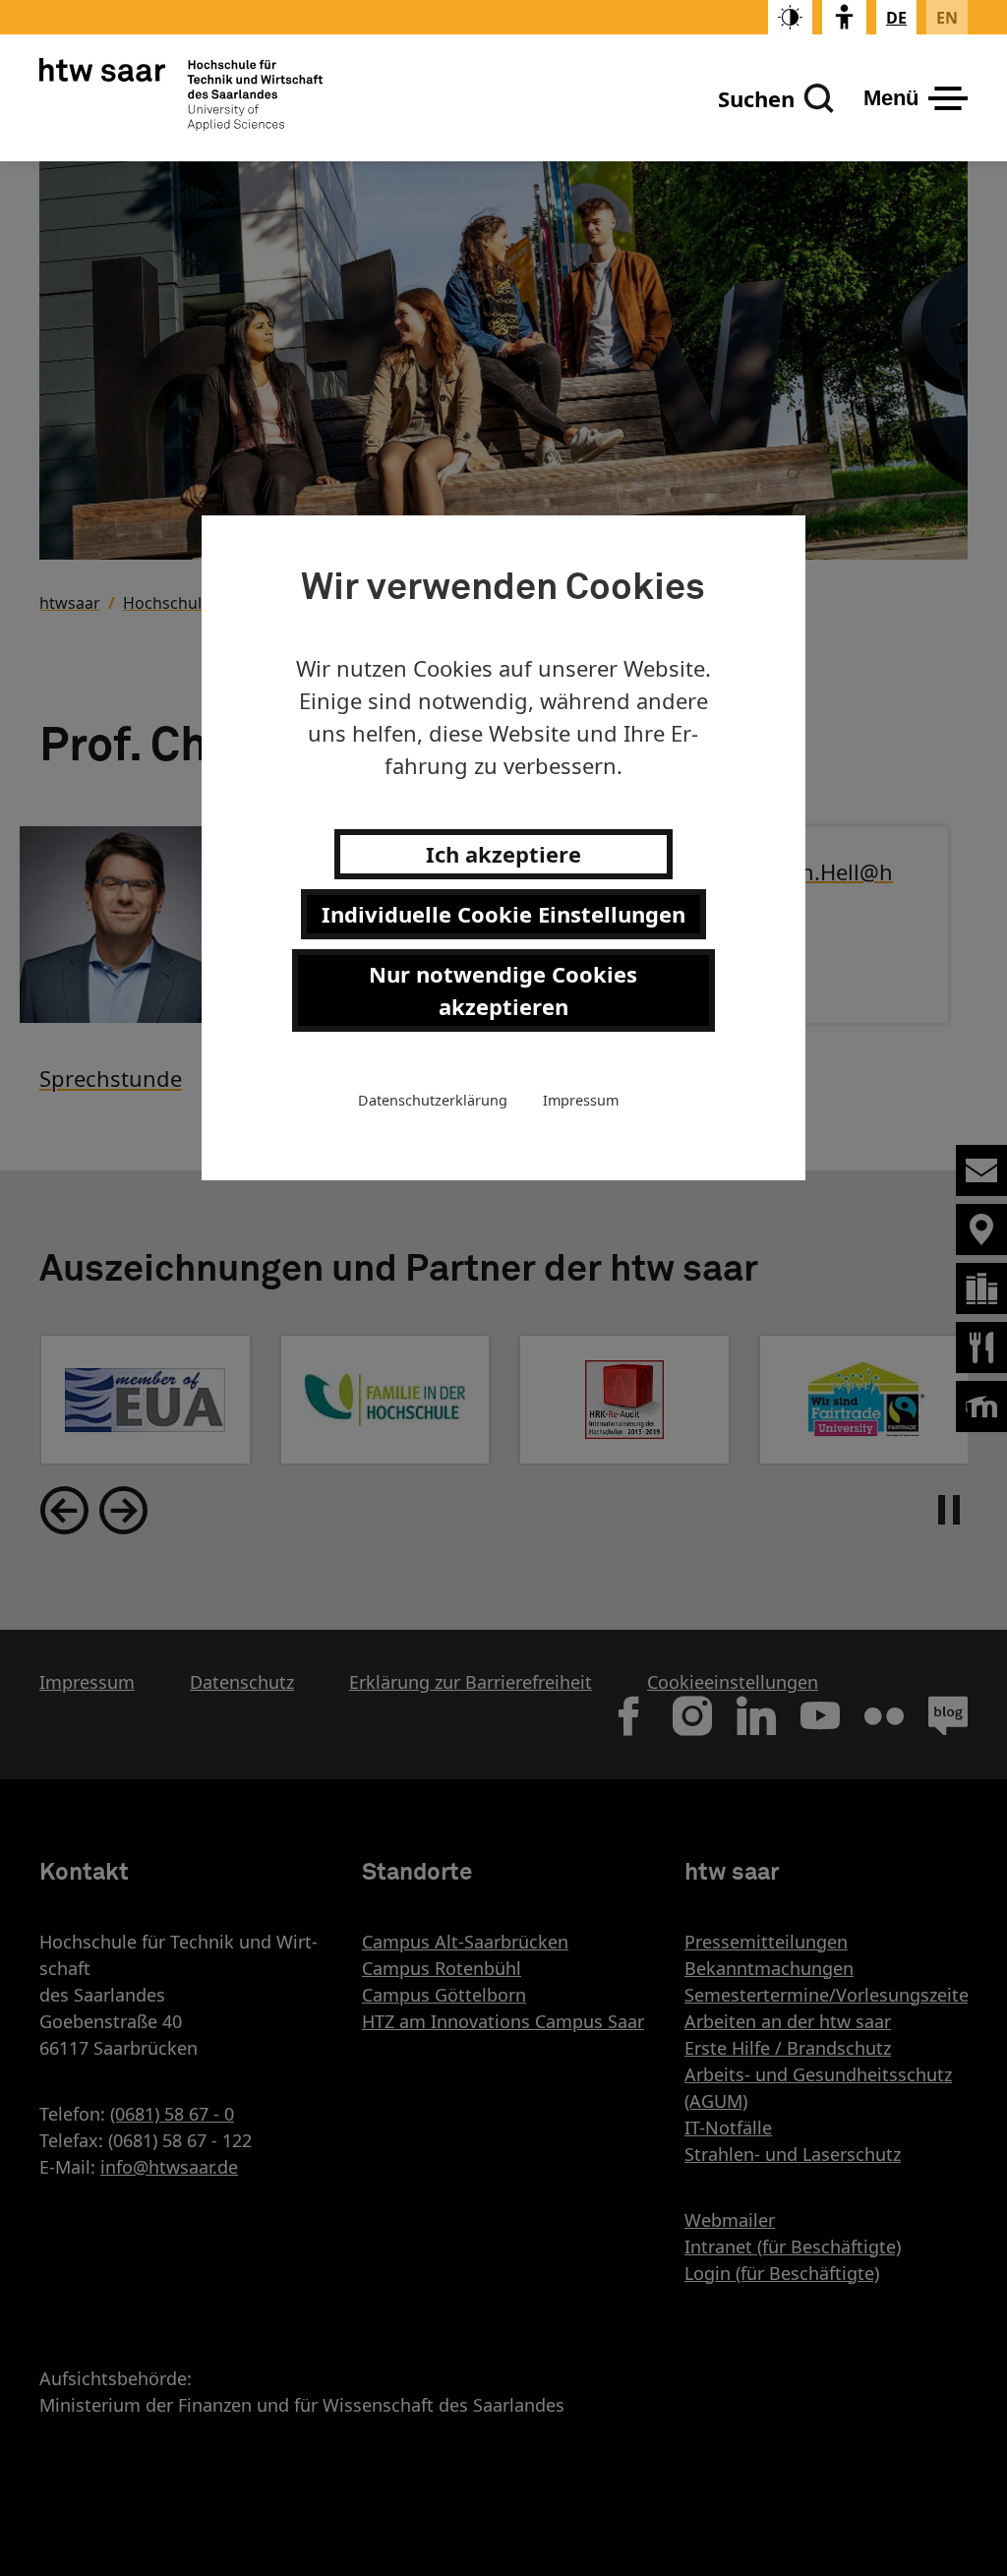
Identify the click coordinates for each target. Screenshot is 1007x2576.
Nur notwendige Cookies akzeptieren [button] (503, 990)
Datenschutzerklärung (433, 1100)
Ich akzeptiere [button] (503, 854)
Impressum (581, 1100)
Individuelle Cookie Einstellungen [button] (503, 914)
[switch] (790, 17)
